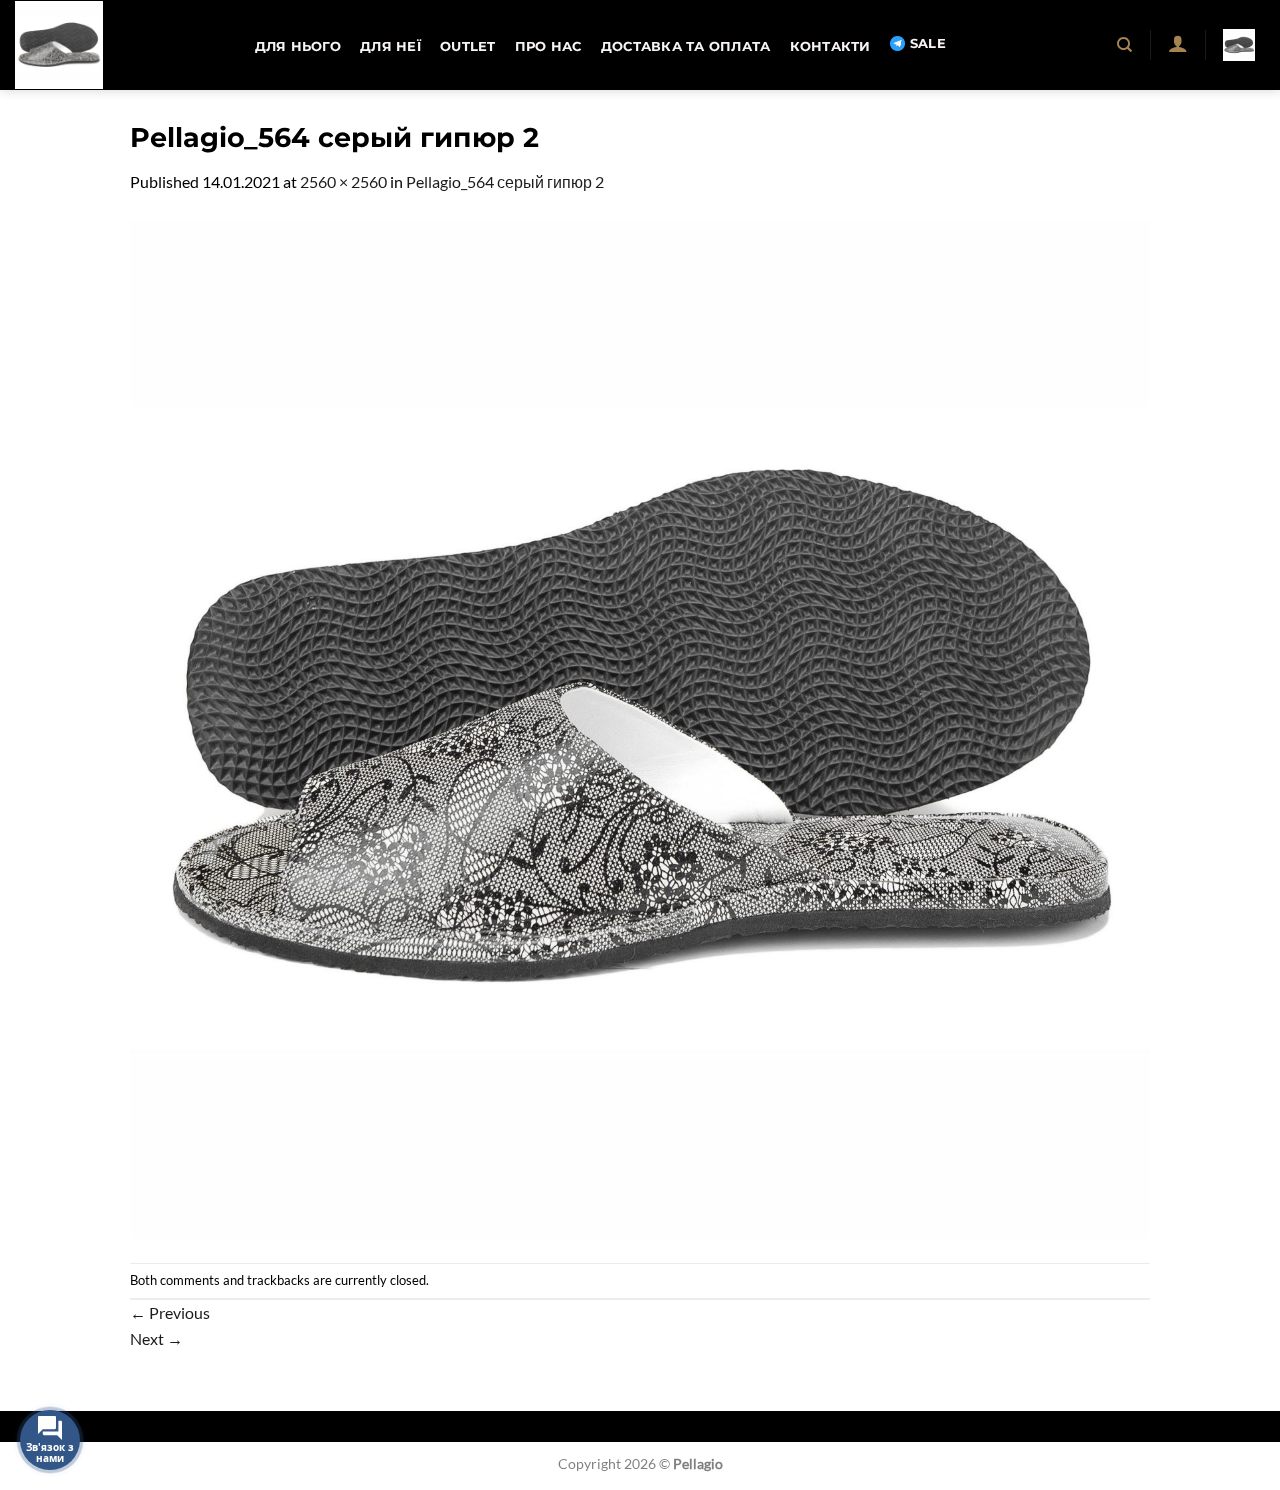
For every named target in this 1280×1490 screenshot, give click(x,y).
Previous (170, 1312)
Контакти (830, 46)
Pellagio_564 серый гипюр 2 (505, 181)
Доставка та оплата (686, 46)
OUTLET (468, 46)
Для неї (390, 46)
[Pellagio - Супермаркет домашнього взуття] (115, 45)
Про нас (548, 46)
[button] (1177, 43)
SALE (928, 43)
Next (156, 1338)
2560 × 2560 (343, 181)
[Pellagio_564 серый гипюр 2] (640, 726)
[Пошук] (1125, 45)
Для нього (298, 46)
